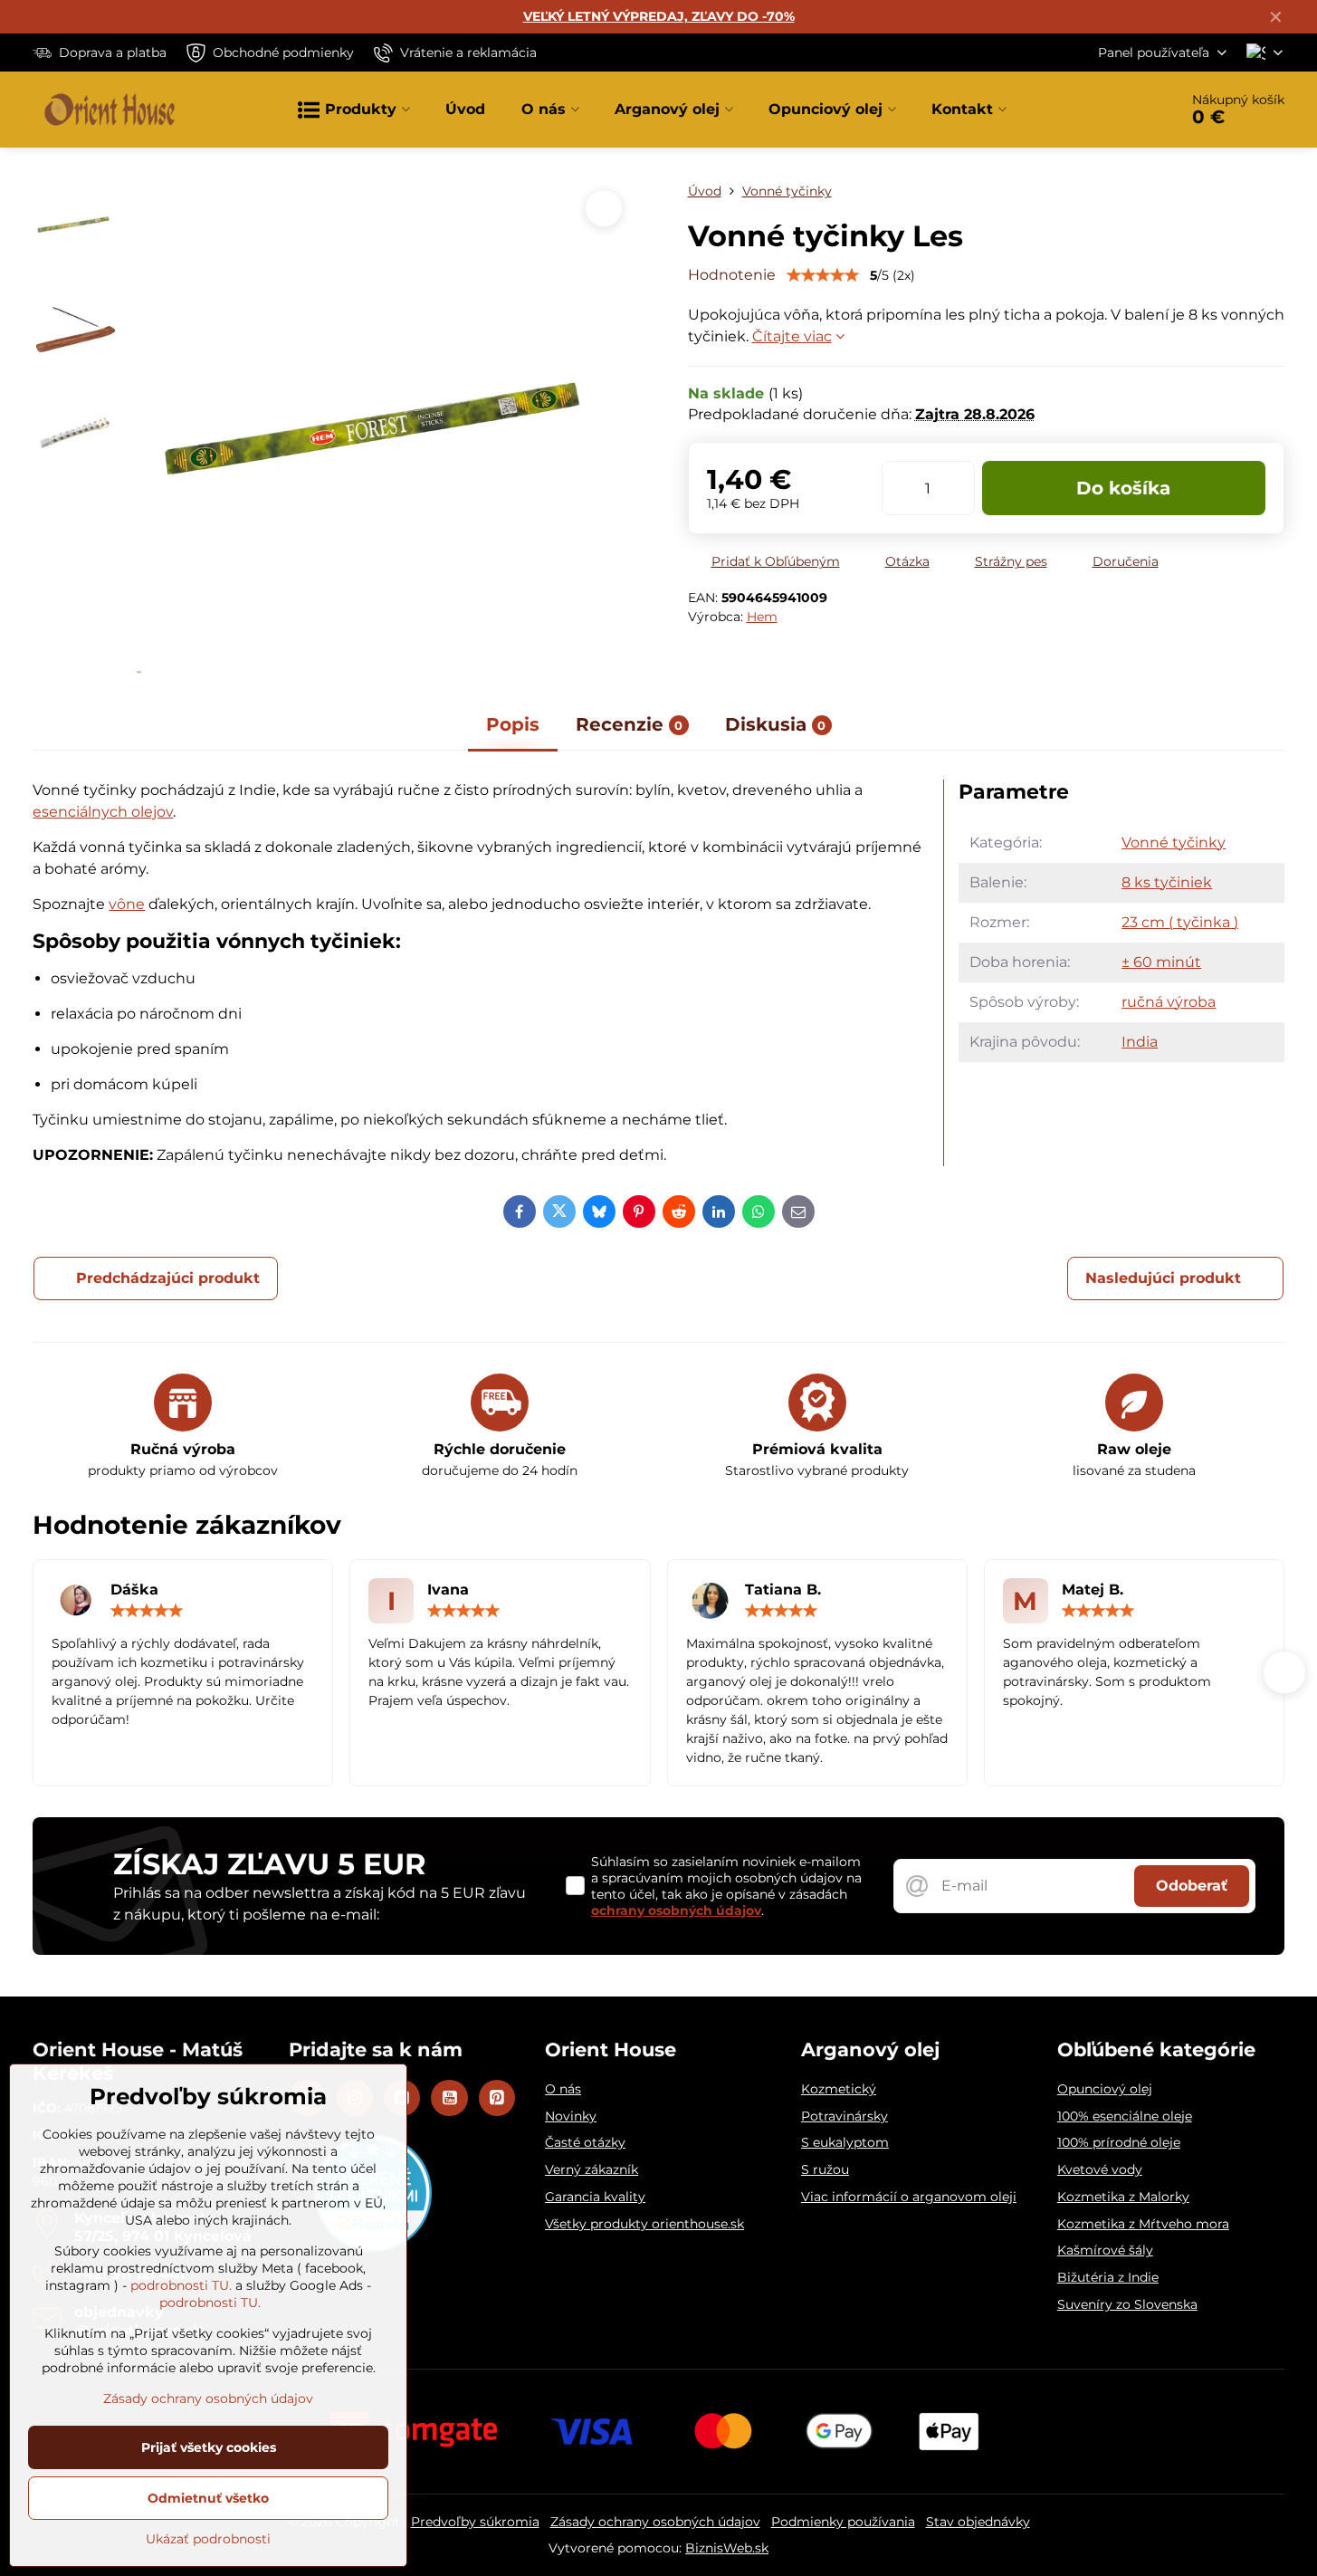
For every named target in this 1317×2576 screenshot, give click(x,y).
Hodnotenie (732, 275)
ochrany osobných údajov (676, 1910)
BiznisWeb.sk (727, 2548)
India (1140, 1042)
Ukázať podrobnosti (208, 2539)
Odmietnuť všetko (208, 2498)
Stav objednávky (978, 2522)
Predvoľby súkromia (475, 2522)
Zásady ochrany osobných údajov (655, 2522)
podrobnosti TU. (181, 2285)
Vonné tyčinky (1174, 843)
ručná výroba (1169, 1002)
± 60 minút (1161, 962)
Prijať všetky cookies (209, 2447)
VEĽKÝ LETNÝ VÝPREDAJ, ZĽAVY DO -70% (659, 16)
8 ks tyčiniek (1167, 882)
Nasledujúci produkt (1163, 1278)
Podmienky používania (843, 2522)
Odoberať (1192, 1886)
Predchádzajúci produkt (168, 1278)
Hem (762, 617)
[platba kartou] (659, 2430)
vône (127, 904)
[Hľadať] (1114, 110)
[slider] (823, 275)
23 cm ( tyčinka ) (1180, 922)
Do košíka (1123, 488)
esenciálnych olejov (103, 812)
